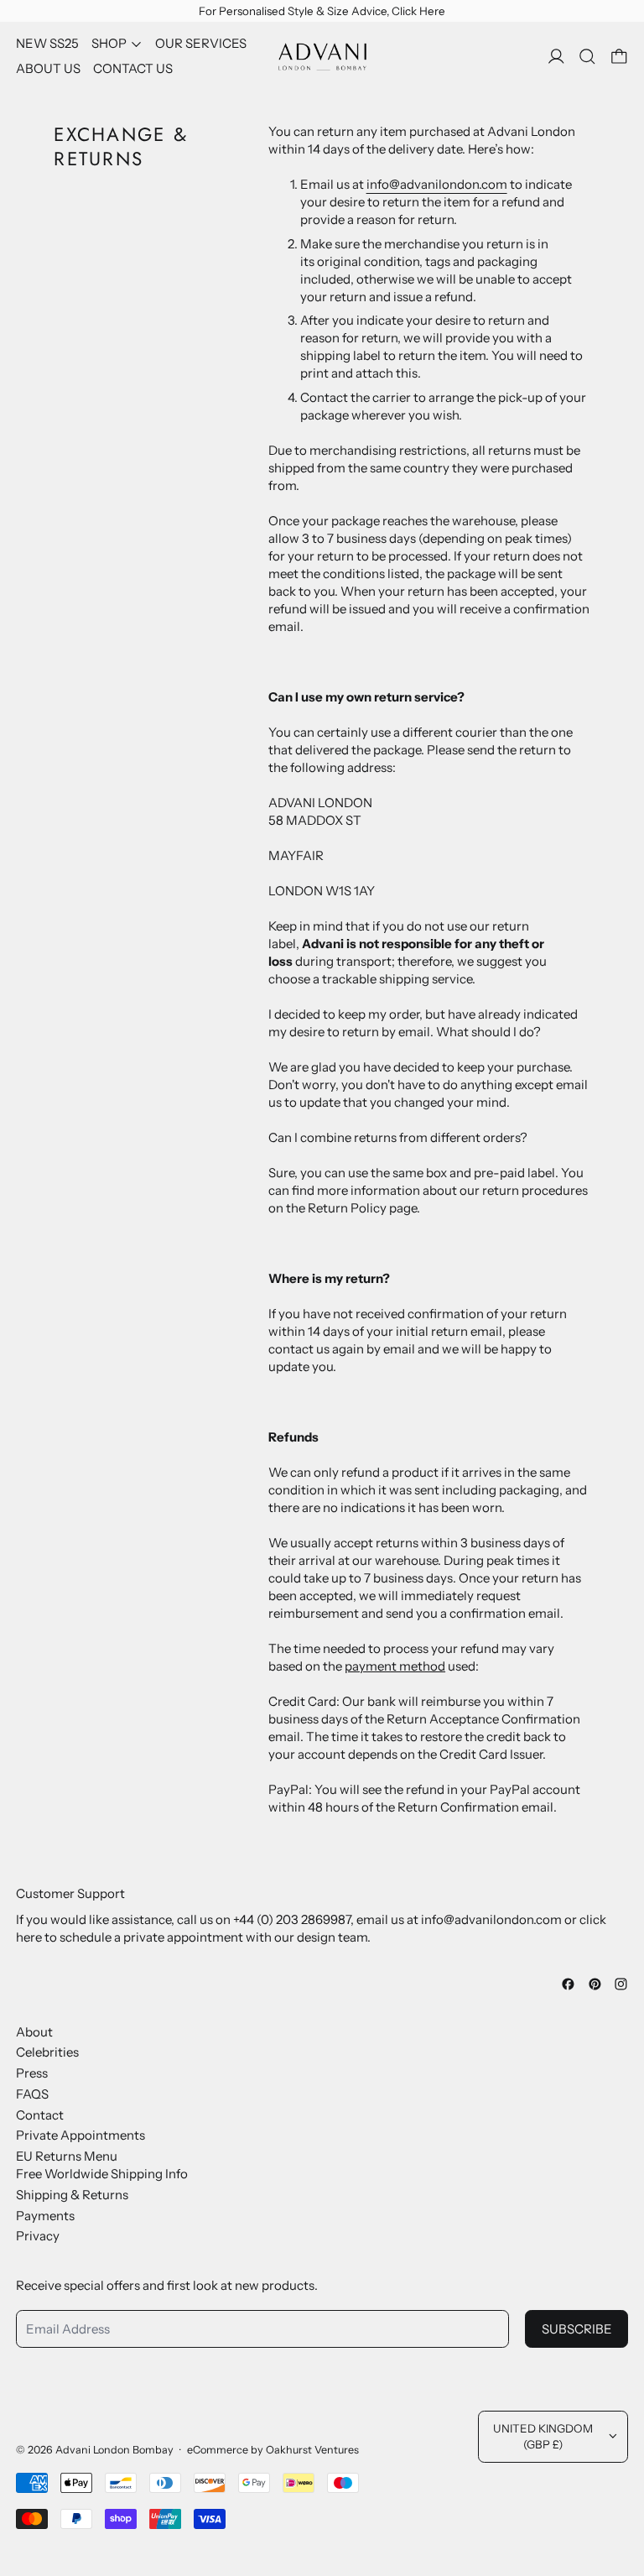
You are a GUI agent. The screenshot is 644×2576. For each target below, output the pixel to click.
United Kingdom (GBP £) (543, 2436)
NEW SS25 (47, 43)
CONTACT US (133, 68)
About (34, 2032)
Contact (40, 2115)
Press (32, 2073)
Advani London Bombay (114, 2450)
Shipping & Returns (72, 2195)
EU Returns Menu (67, 2156)
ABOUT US (48, 68)
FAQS (32, 2094)
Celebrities (47, 2052)
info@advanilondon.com (437, 184)
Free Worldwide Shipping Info (102, 2174)
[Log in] (556, 57)
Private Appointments (80, 2135)
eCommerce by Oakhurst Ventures (273, 2450)
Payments (45, 2216)
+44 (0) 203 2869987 (292, 1919)
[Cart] (619, 57)
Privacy (38, 2236)
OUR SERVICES (201, 43)
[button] (587, 57)
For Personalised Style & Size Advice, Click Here (322, 11)
